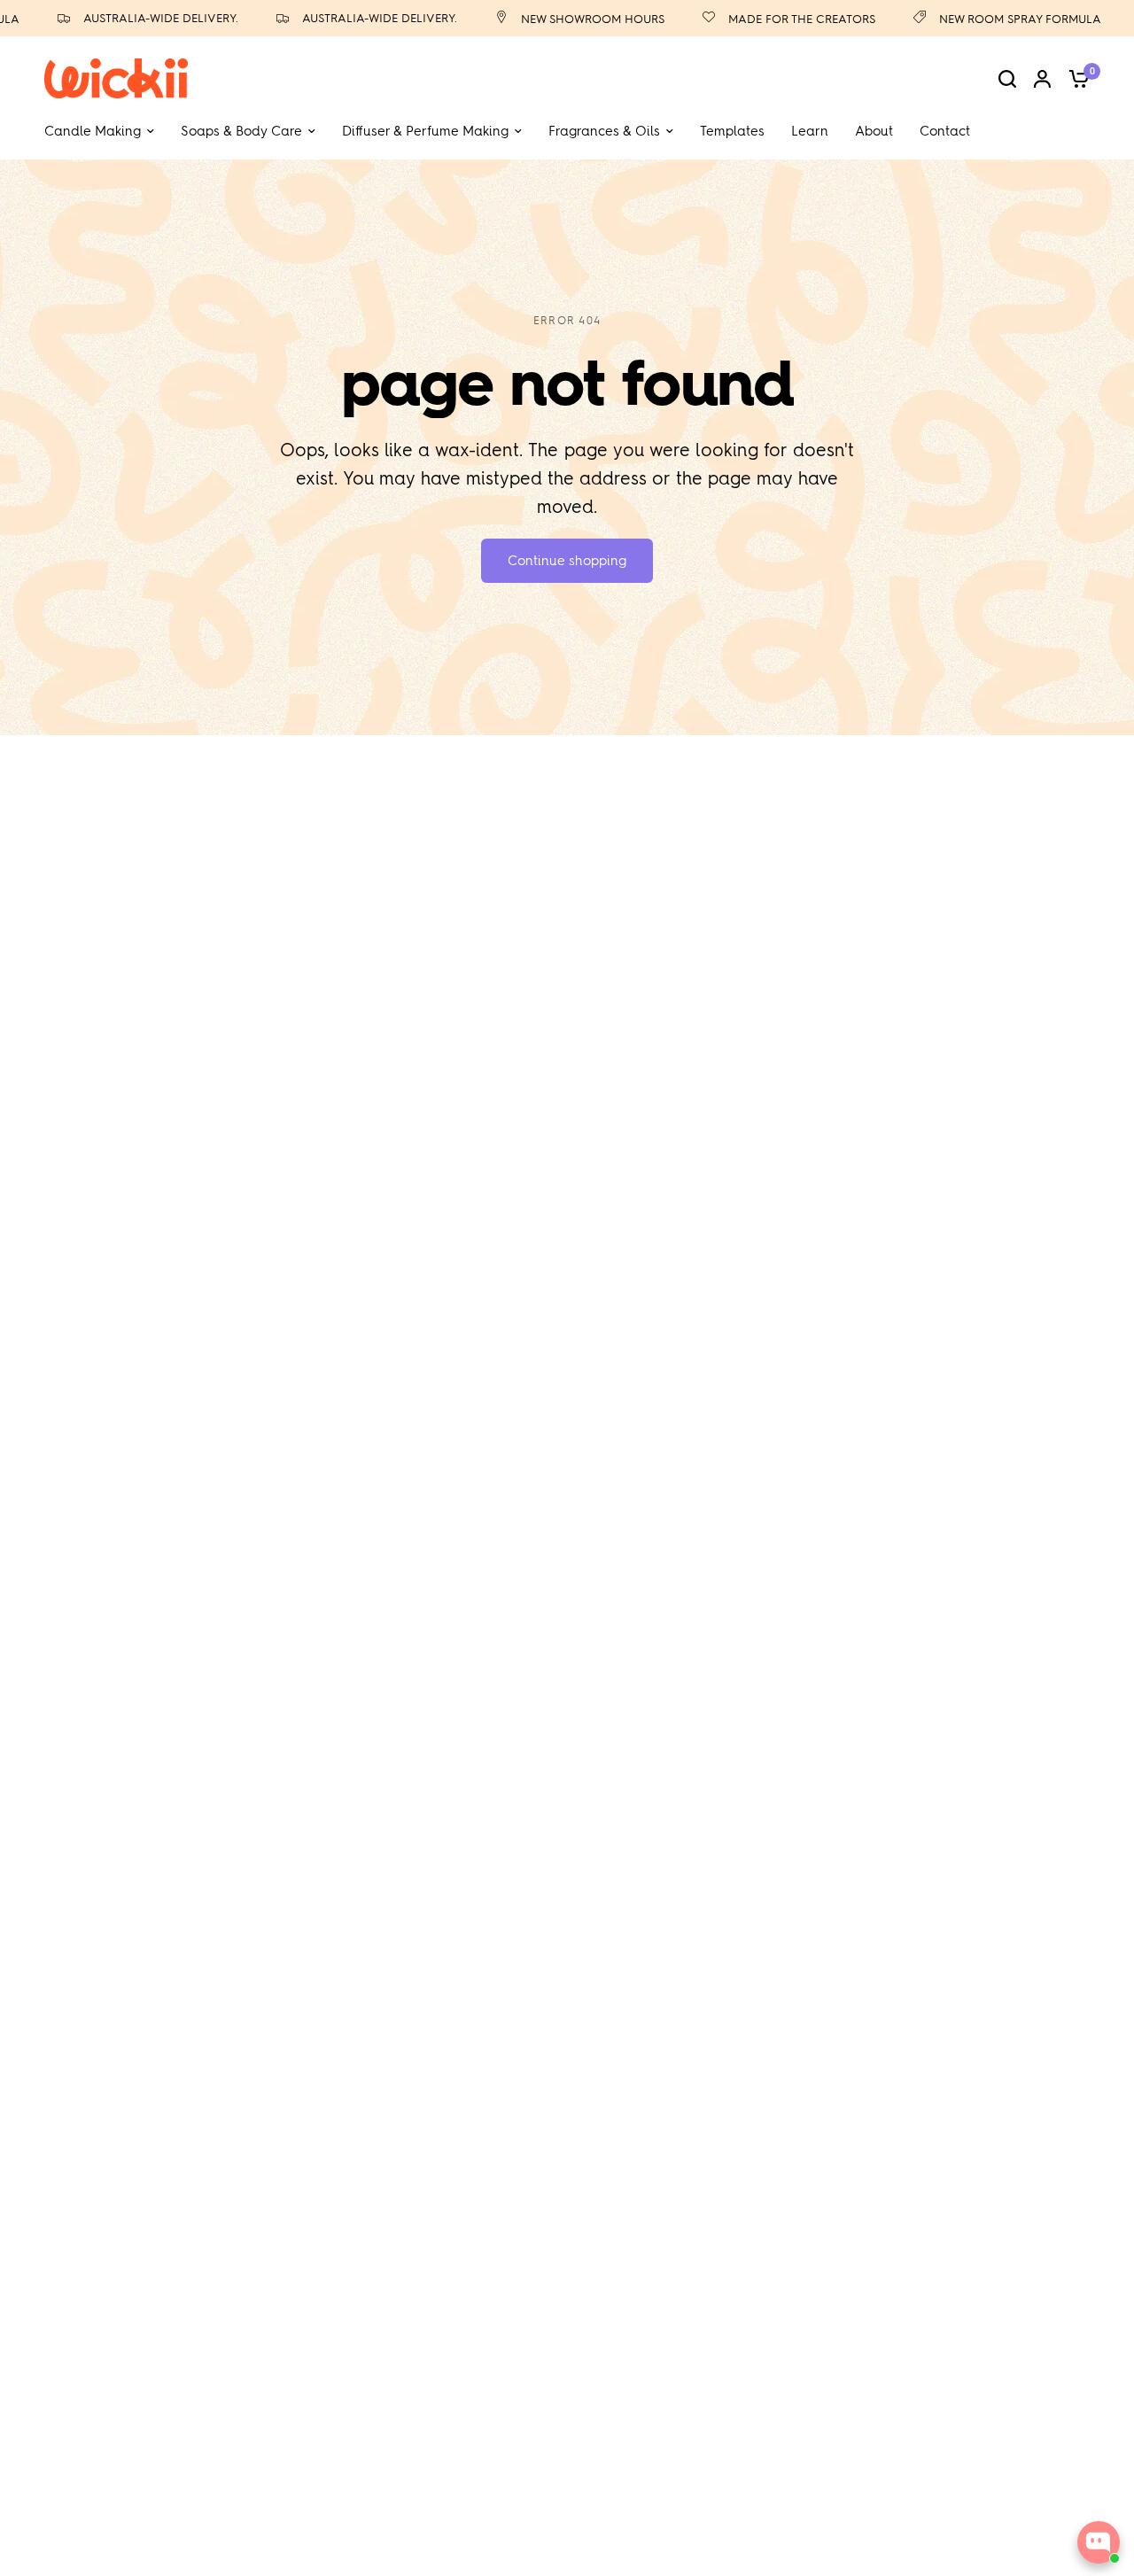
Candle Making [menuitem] (93, 131)
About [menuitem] (874, 131)
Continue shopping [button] (567, 561)
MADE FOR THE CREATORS (779, 19)
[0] (1075, 78)
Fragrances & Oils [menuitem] (604, 131)
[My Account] (1042, 78)
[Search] (1007, 78)
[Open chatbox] (1099, 2542)
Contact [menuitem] (945, 131)
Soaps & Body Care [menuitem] (241, 131)
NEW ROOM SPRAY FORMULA (997, 19)
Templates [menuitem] (732, 131)
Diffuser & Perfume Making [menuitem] (425, 131)
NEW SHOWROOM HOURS (570, 19)
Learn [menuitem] (810, 131)
